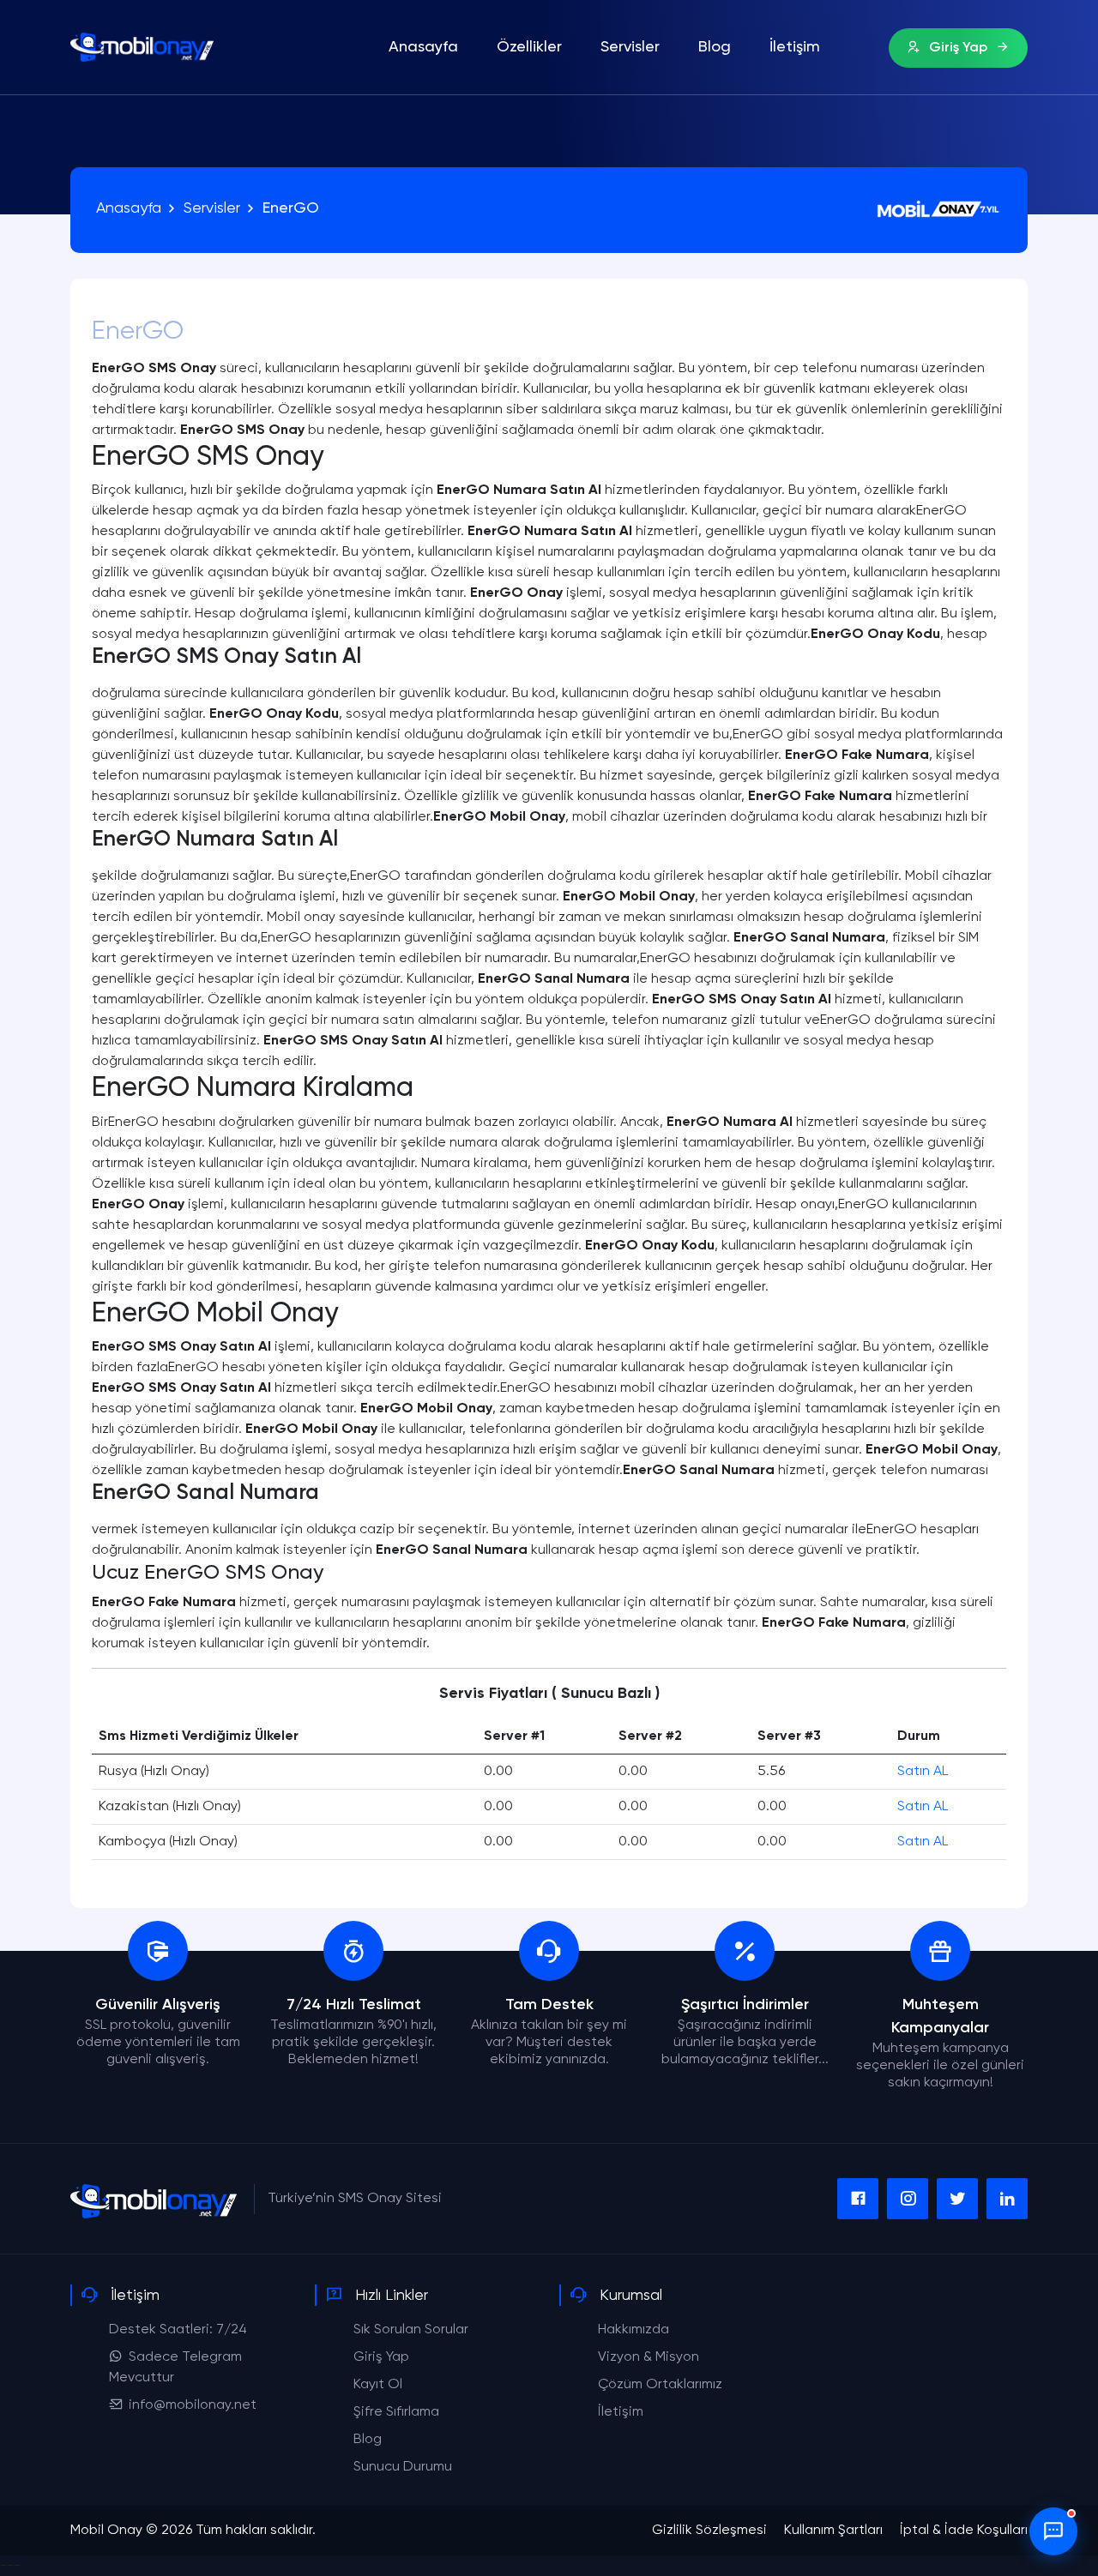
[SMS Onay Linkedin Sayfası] (1007, 2199)
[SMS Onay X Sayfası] (957, 2199)
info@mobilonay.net (193, 2405)
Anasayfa (423, 47)
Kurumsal (631, 2296)
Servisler (630, 47)
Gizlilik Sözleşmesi (709, 2531)
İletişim (795, 47)
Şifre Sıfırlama (396, 2412)
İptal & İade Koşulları (964, 2531)
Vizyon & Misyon (649, 2357)
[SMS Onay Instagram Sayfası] (908, 2199)
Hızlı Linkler (392, 2296)
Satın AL (923, 1772)
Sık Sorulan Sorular (411, 2330)
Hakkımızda (633, 2330)
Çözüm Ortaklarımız (660, 2385)
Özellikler (529, 47)
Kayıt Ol (378, 2385)
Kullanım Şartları (833, 2531)
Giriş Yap (958, 48)
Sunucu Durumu (403, 2467)
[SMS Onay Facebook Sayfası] (858, 2199)
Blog (715, 47)
